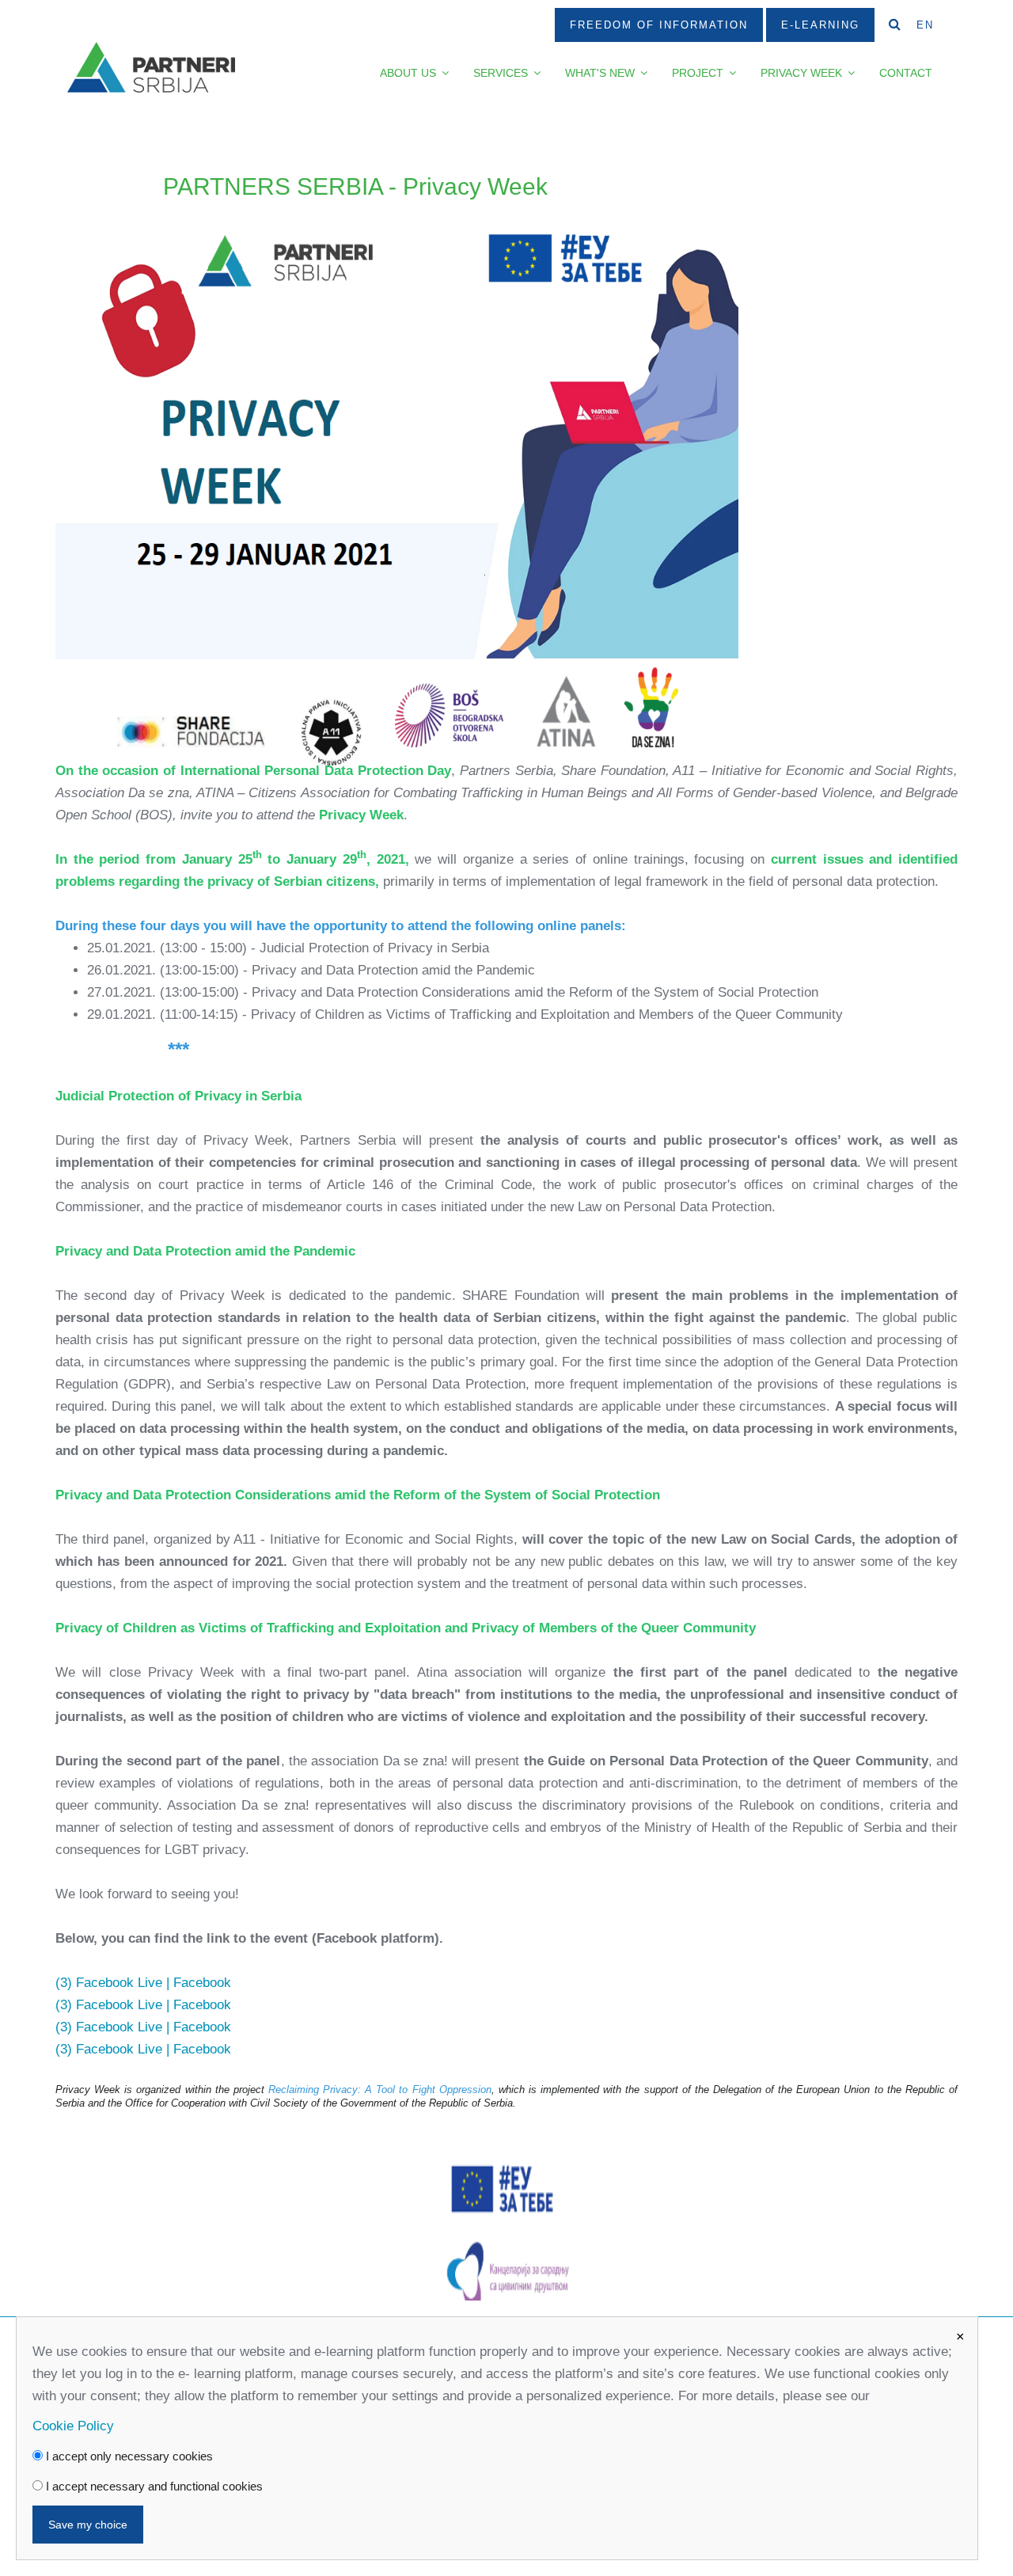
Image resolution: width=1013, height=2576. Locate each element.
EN (925, 25)
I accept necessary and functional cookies (153, 2486)
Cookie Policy (73, 2426)
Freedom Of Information (659, 25)
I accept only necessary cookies (128, 2456)
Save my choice (88, 2525)
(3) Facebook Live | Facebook (143, 1983)
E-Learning (820, 25)
